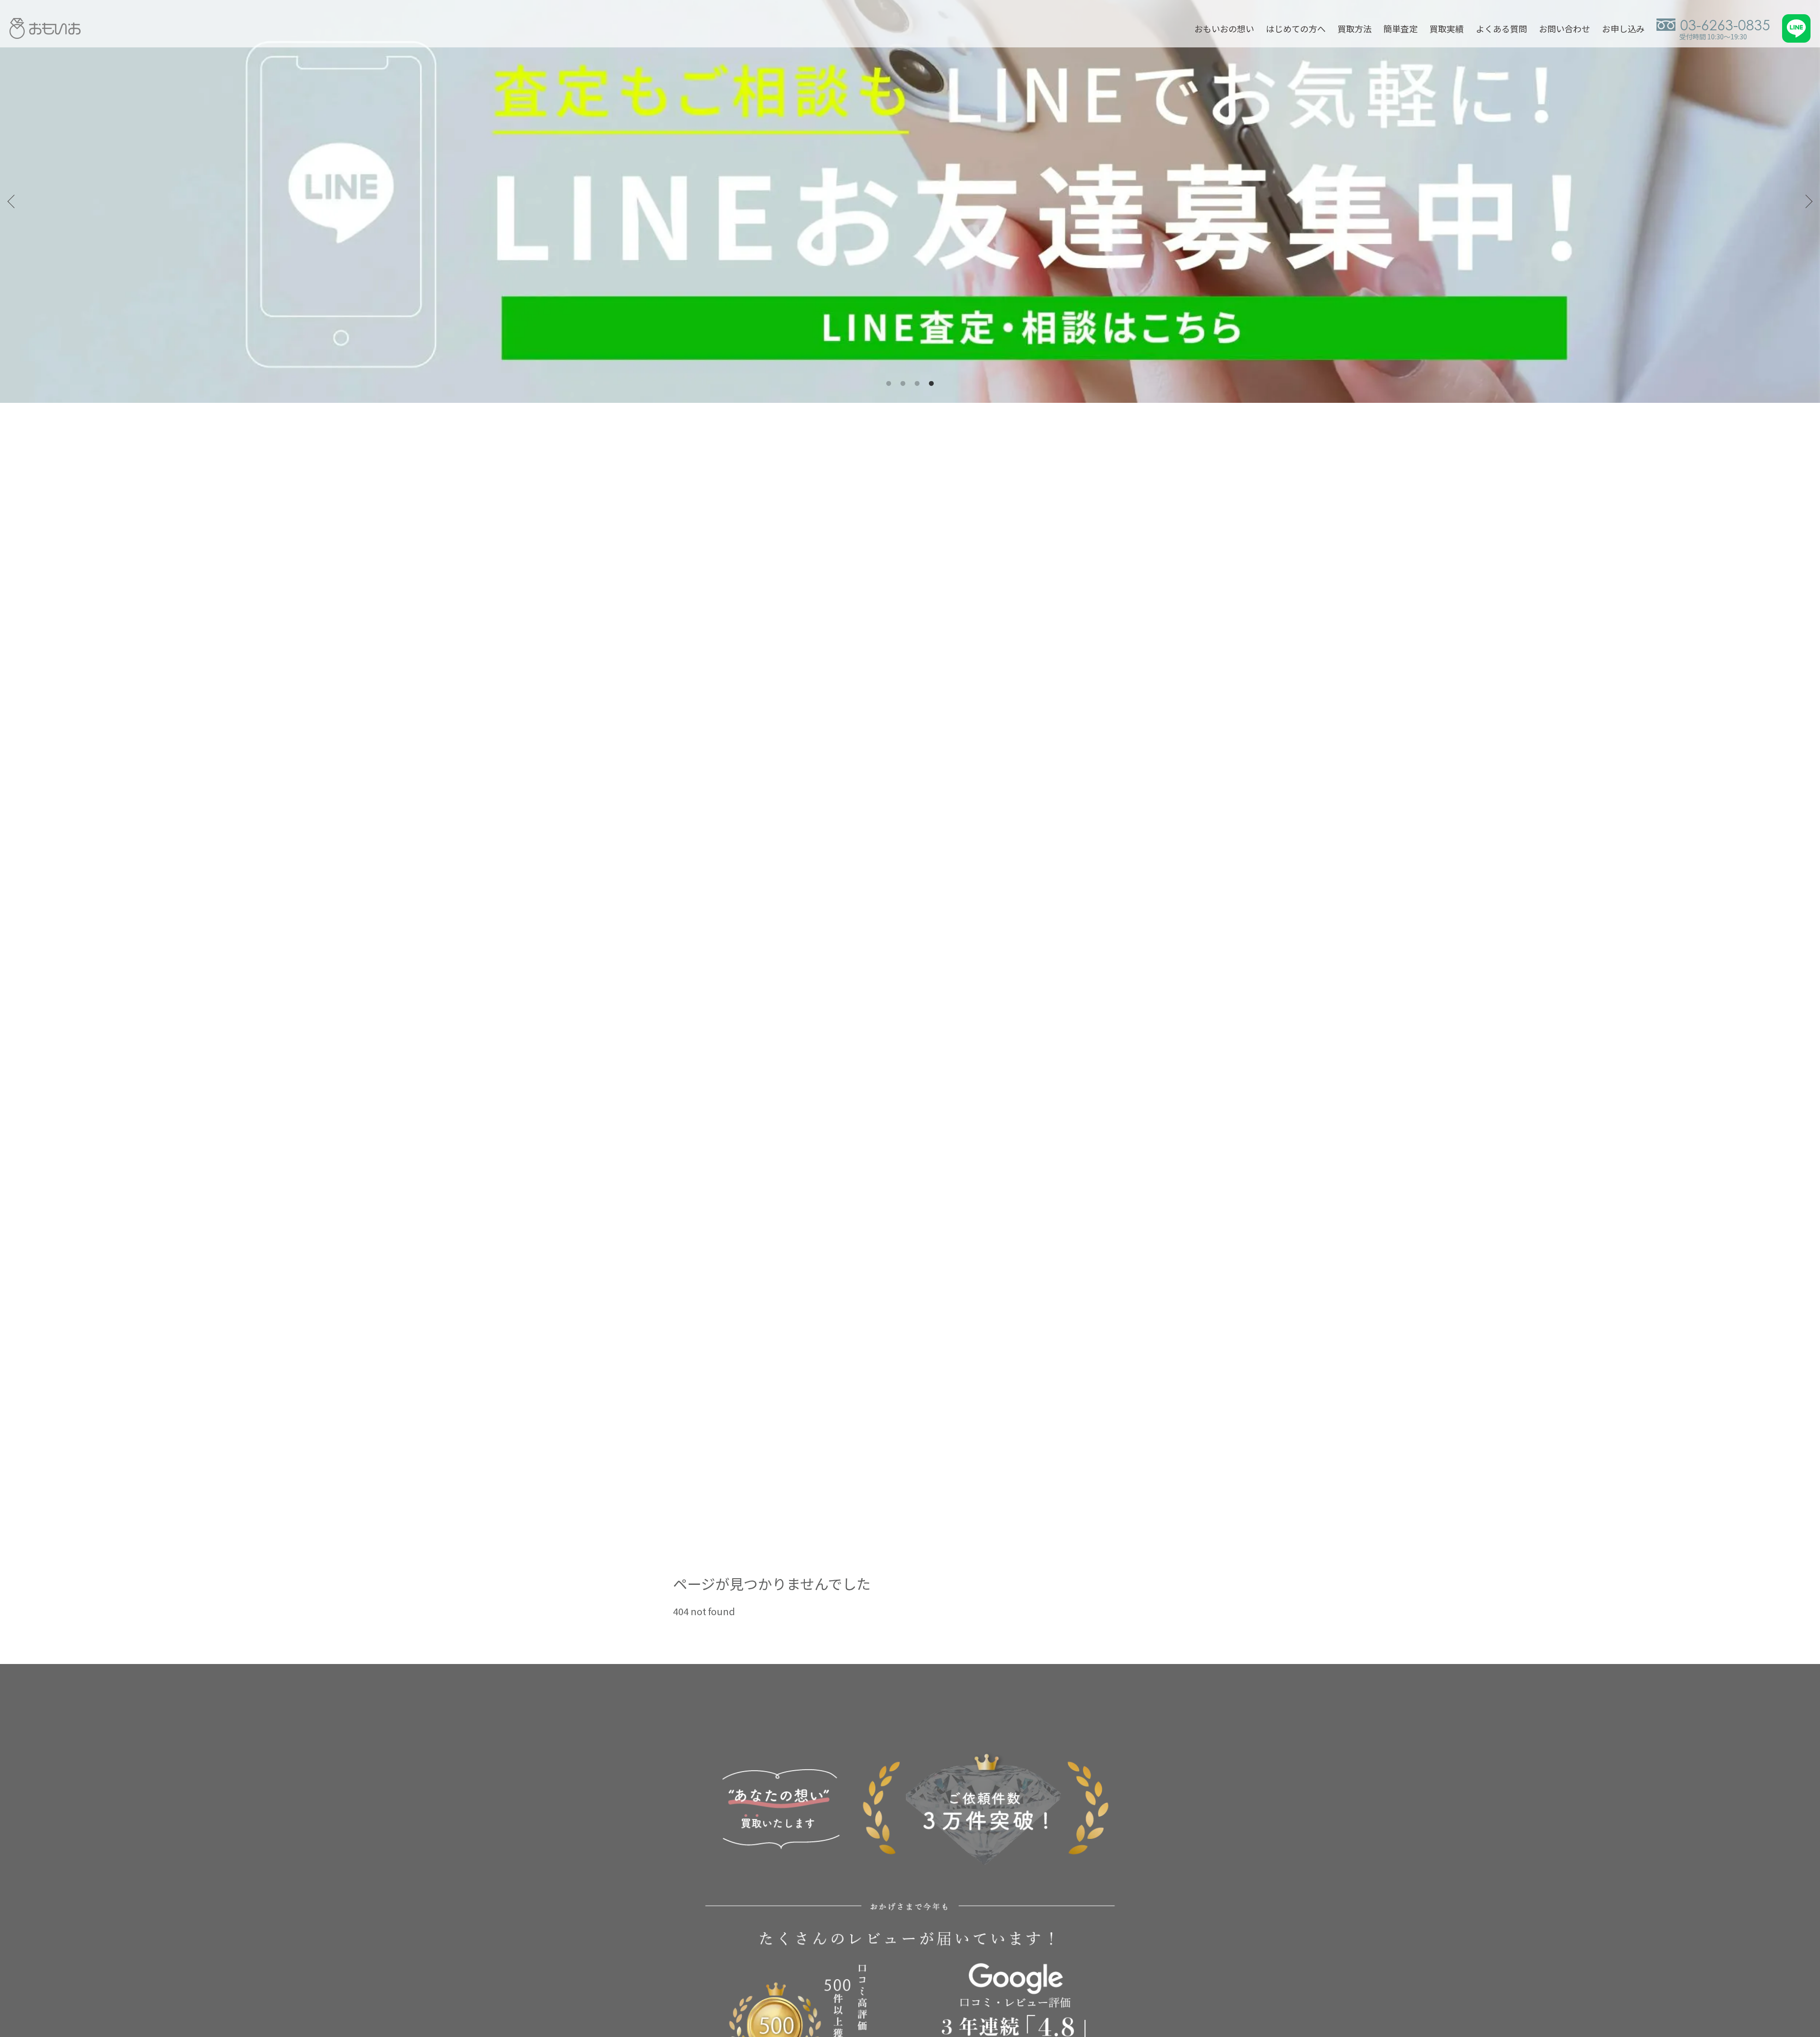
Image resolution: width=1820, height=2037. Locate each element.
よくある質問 (1501, 28)
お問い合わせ (1565, 28)
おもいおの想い (1224, 28)
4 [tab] (931, 384)
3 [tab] (917, 384)
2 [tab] (903, 384)
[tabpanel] (910, 201)
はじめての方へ (1296, 28)
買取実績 (1447, 28)
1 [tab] (889, 384)
